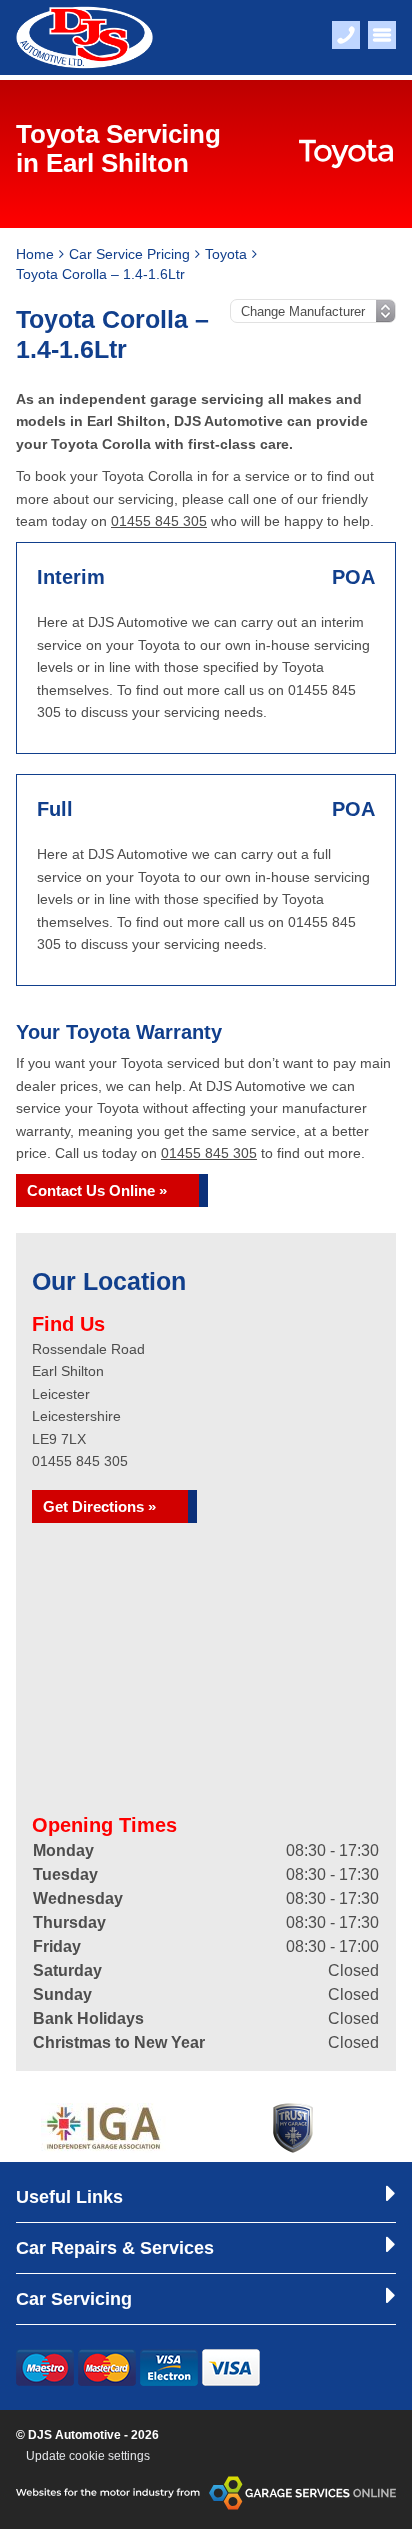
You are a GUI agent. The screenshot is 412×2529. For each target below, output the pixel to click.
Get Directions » (99, 1506)
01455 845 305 (159, 521)
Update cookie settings (88, 2456)
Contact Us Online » (97, 1190)
